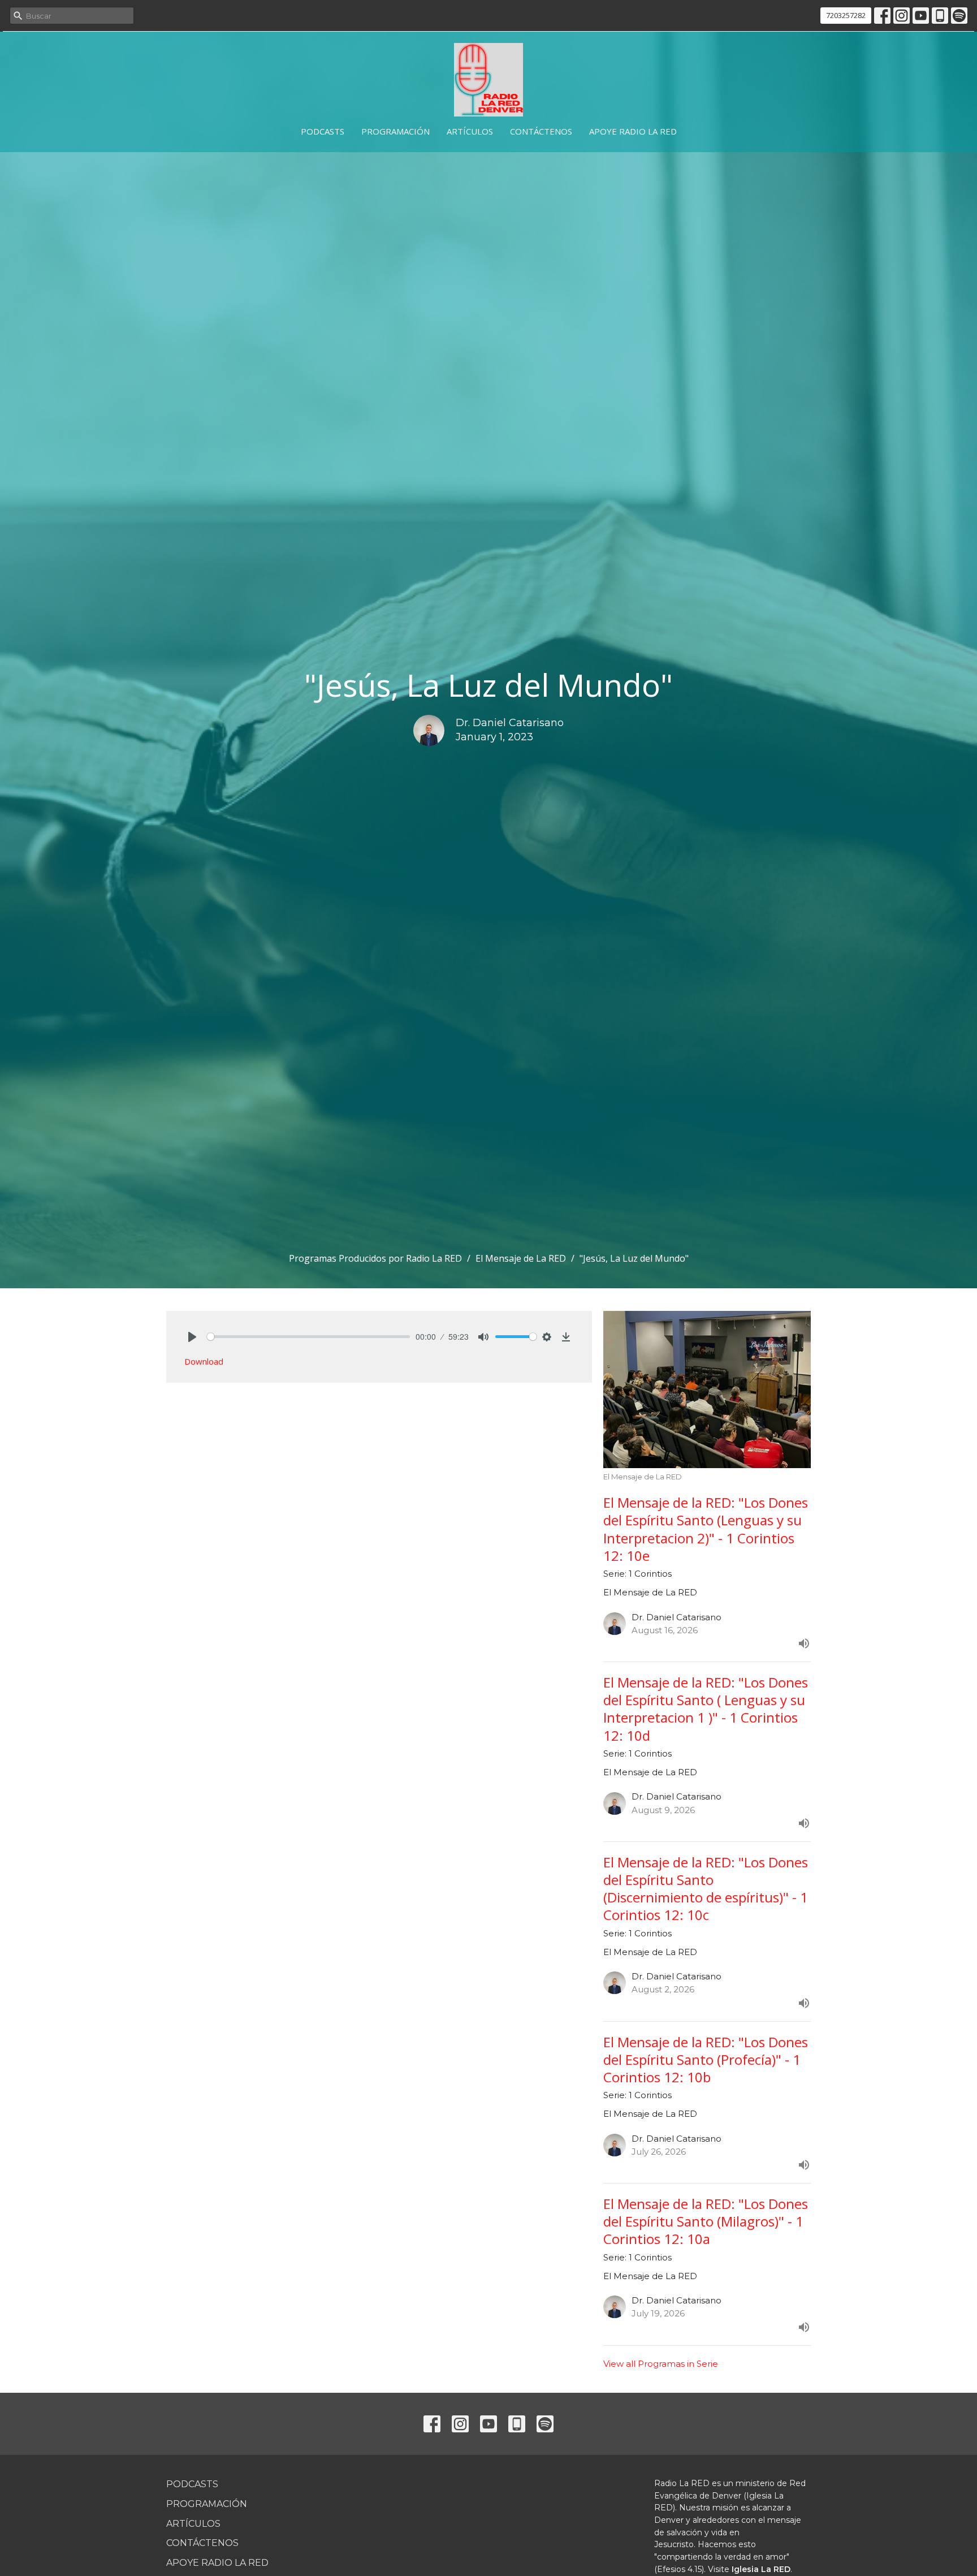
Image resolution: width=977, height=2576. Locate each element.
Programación (395, 131)
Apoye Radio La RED (633, 131)
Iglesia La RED (761, 2569)
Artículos (470, 131)
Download (204, 1361)
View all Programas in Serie (661, 2364)
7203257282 (846, 15)
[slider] (308, 1337)
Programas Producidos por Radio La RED (375, 1258)
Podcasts (323, 131)
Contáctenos (541, 131)
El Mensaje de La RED (521, 1258)
